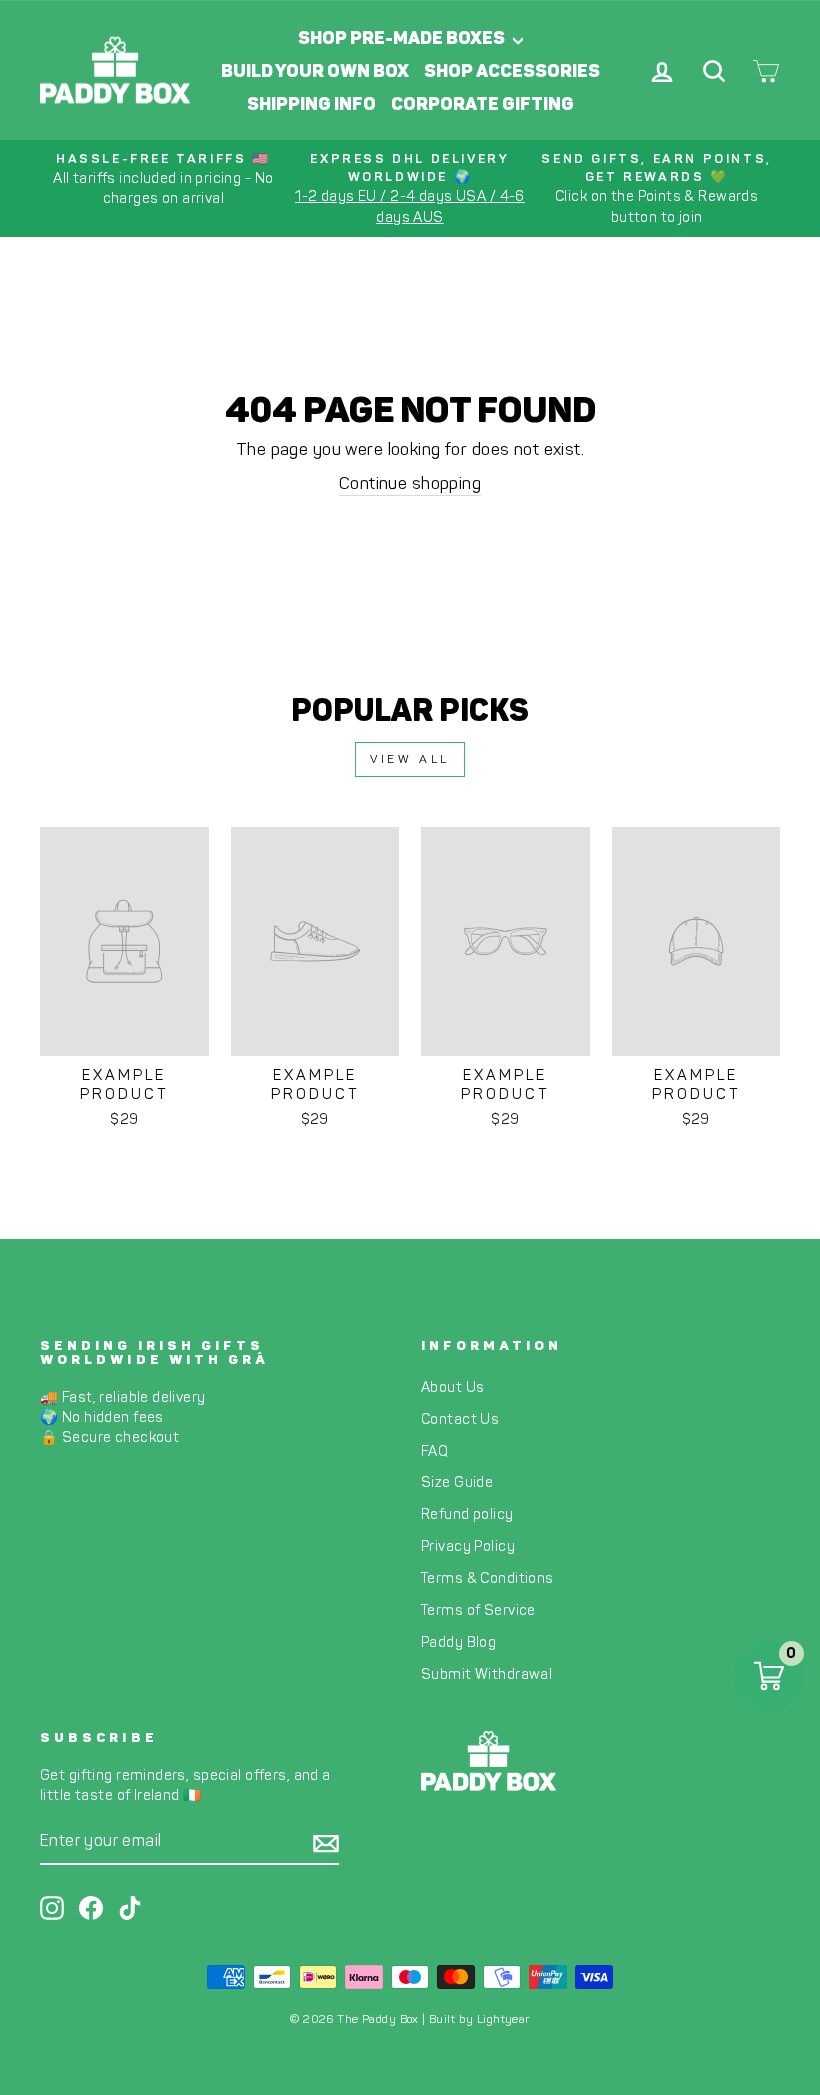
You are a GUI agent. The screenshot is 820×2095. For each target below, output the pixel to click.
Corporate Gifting (482, 104)
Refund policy (467, 1514)
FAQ (434, 1451)
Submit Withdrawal (486, 1674)
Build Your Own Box (315, 71)
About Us (452, 1387)
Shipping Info (311, 104)
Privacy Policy (468, 1546)
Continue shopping (410, 483)
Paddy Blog (458, 1642)
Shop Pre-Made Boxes (403, 38)
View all (410, 759)
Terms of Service (478, 1610)
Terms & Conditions (487, 1578)
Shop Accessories (512, 71)
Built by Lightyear (479, 2019)
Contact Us (460, 1419)
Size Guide (457, 1482)
